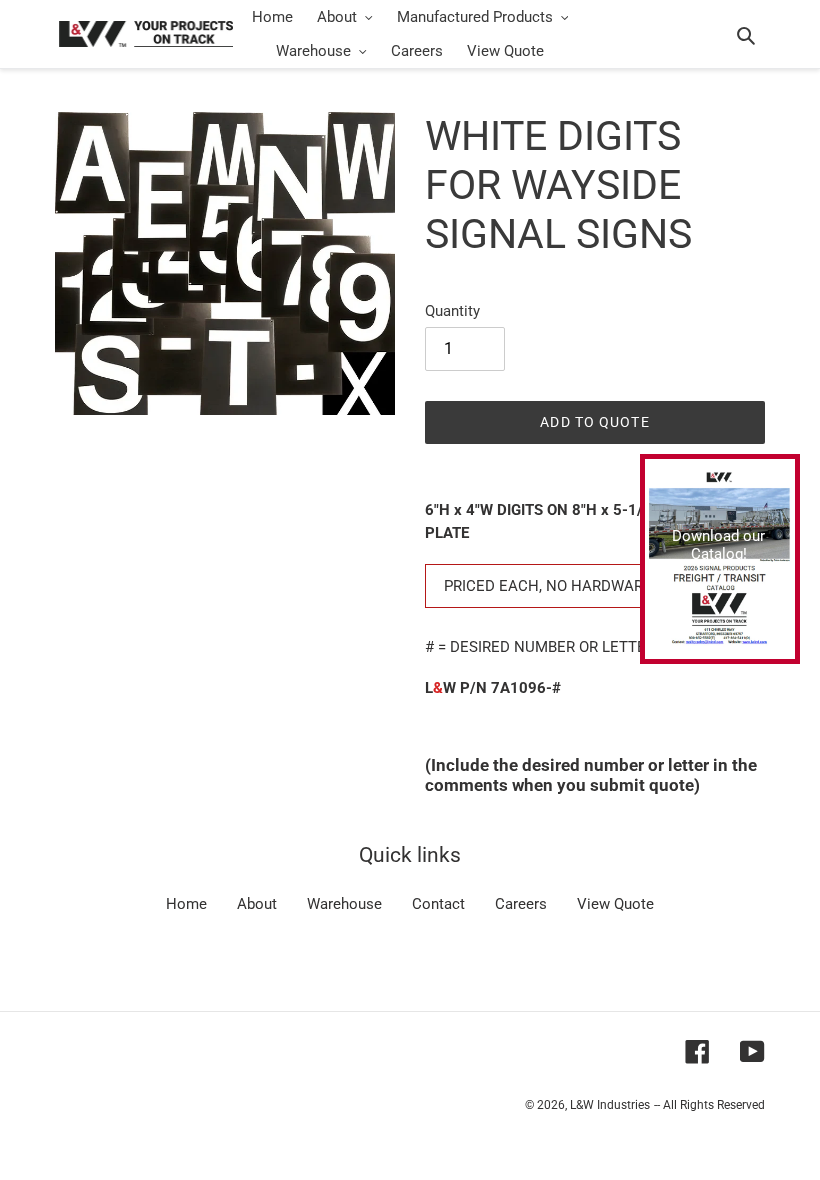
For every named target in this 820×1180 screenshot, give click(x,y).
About (257, 904)
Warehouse (344, 904)
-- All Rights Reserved (709, 1105)
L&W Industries (610, 1105)
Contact (438, 904)
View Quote (615, 904)
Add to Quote (594, 422)
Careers (521, 904)
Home (186, 904)
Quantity (452, 311)
